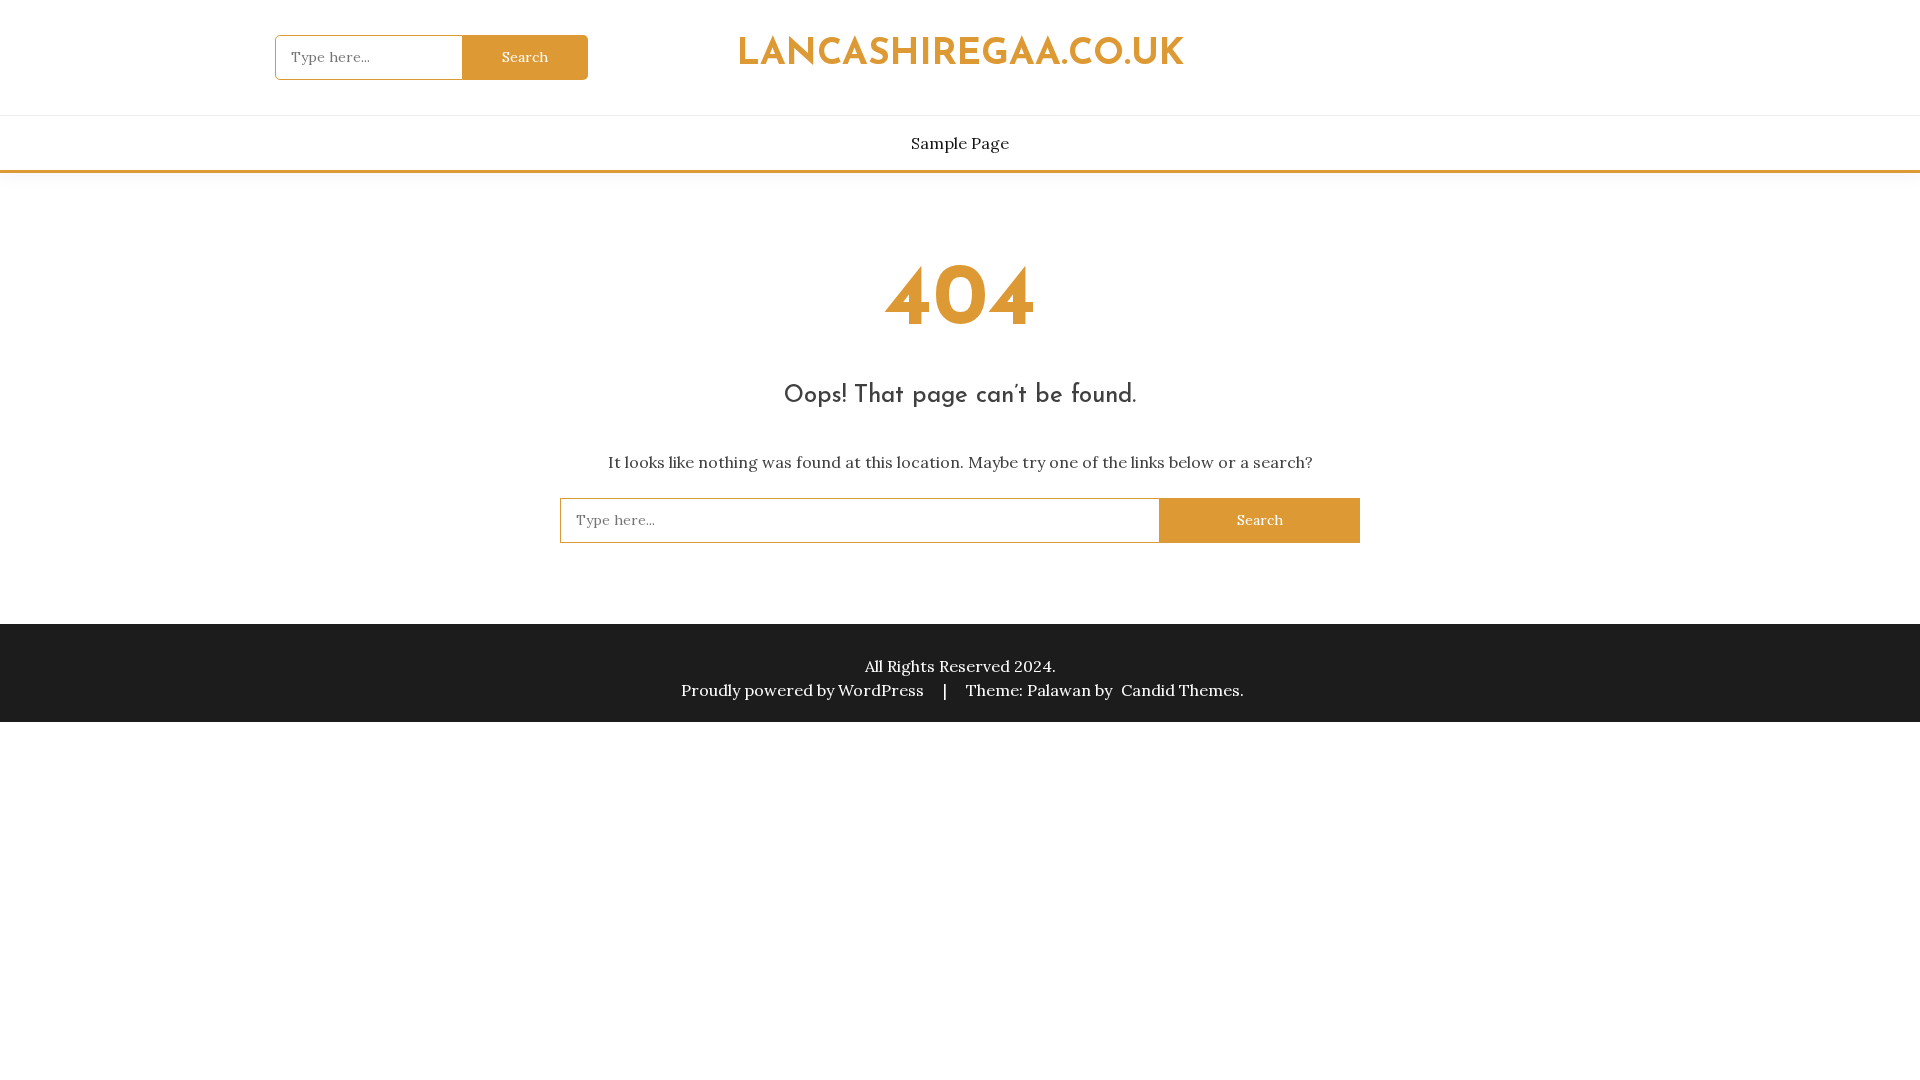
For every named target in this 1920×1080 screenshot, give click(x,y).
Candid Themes (1180, 690)
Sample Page (960, 143)
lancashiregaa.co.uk (960, 54)
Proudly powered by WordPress (804, 690)
